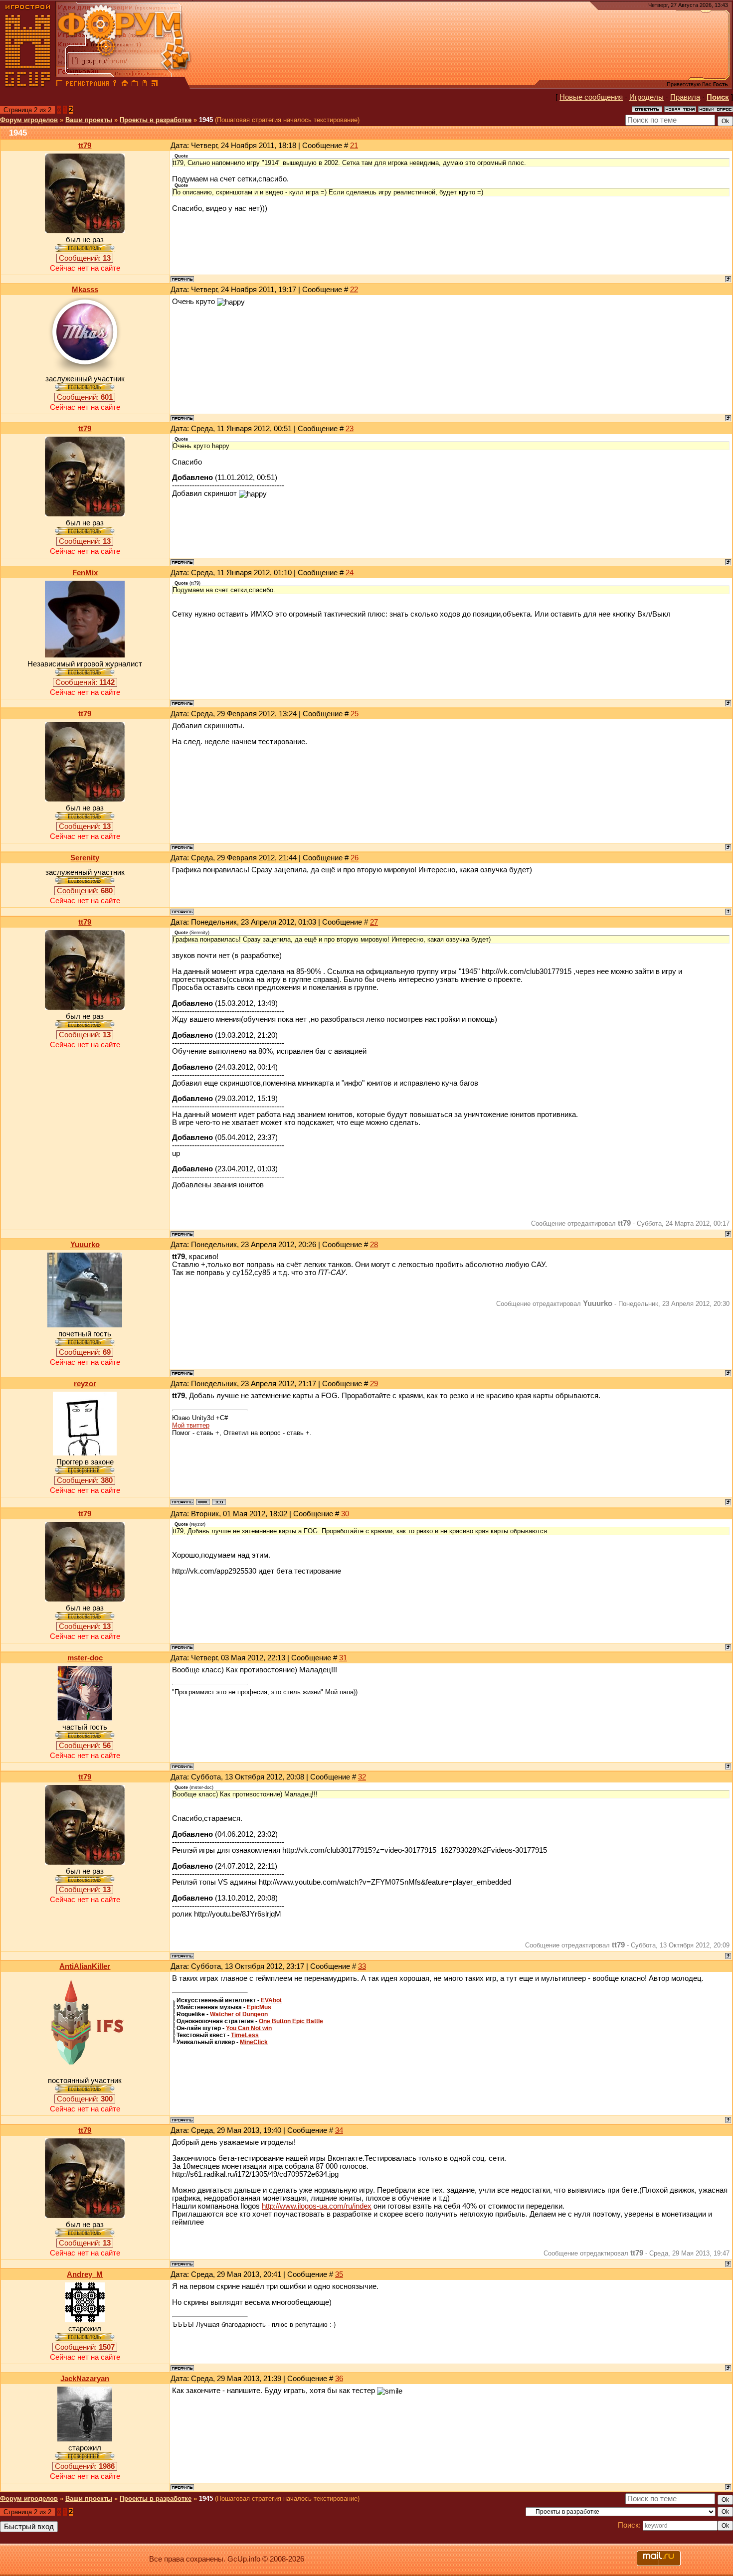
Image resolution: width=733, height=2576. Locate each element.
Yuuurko (85, 1245)
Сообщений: (85, 258)
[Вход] (115, 85)
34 (339, 2130)
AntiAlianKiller (85, 1966)
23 (350, 429)
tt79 (85, 146)
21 (354, 146)
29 (374, 1384)
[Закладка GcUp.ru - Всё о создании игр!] (135, 85)
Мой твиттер (191, 1425)
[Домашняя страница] (203, 1502)
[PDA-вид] (145, 85)
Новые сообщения (591, 97)
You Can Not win (249, 2028)
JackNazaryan (85, 2379)
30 (345, 1514)
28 (374, 1245)
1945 (206, 120)
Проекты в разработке (156, 120)
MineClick (254, 2042)
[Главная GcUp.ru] (28, 85)
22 (354, 290)
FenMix (85, 573)
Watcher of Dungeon (239, 2014)
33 (362, 1966)
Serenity (85, 858)
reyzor (85, 1384)
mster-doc (85, 1658)
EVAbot (271, 2000)
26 (355, 858)
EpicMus (259, 2007)
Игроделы (646, 97)
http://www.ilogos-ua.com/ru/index (317, 2206)
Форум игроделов (29, 120)
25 (355, 714)
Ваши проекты (89, 120)
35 (339, 2274)
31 (343, 1658)
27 (374, 922)
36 (339, 2379)
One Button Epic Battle (291, 2021)
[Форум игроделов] (59, 85)
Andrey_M (85, 2274)
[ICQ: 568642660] (219, 1502)
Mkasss (85, 290)
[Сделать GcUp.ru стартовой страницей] (125, 85)
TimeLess (245, 2035)
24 (350, 573)
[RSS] (155, 85)
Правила (685, 97)
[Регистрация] (87, 85)
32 (362, 1777)
